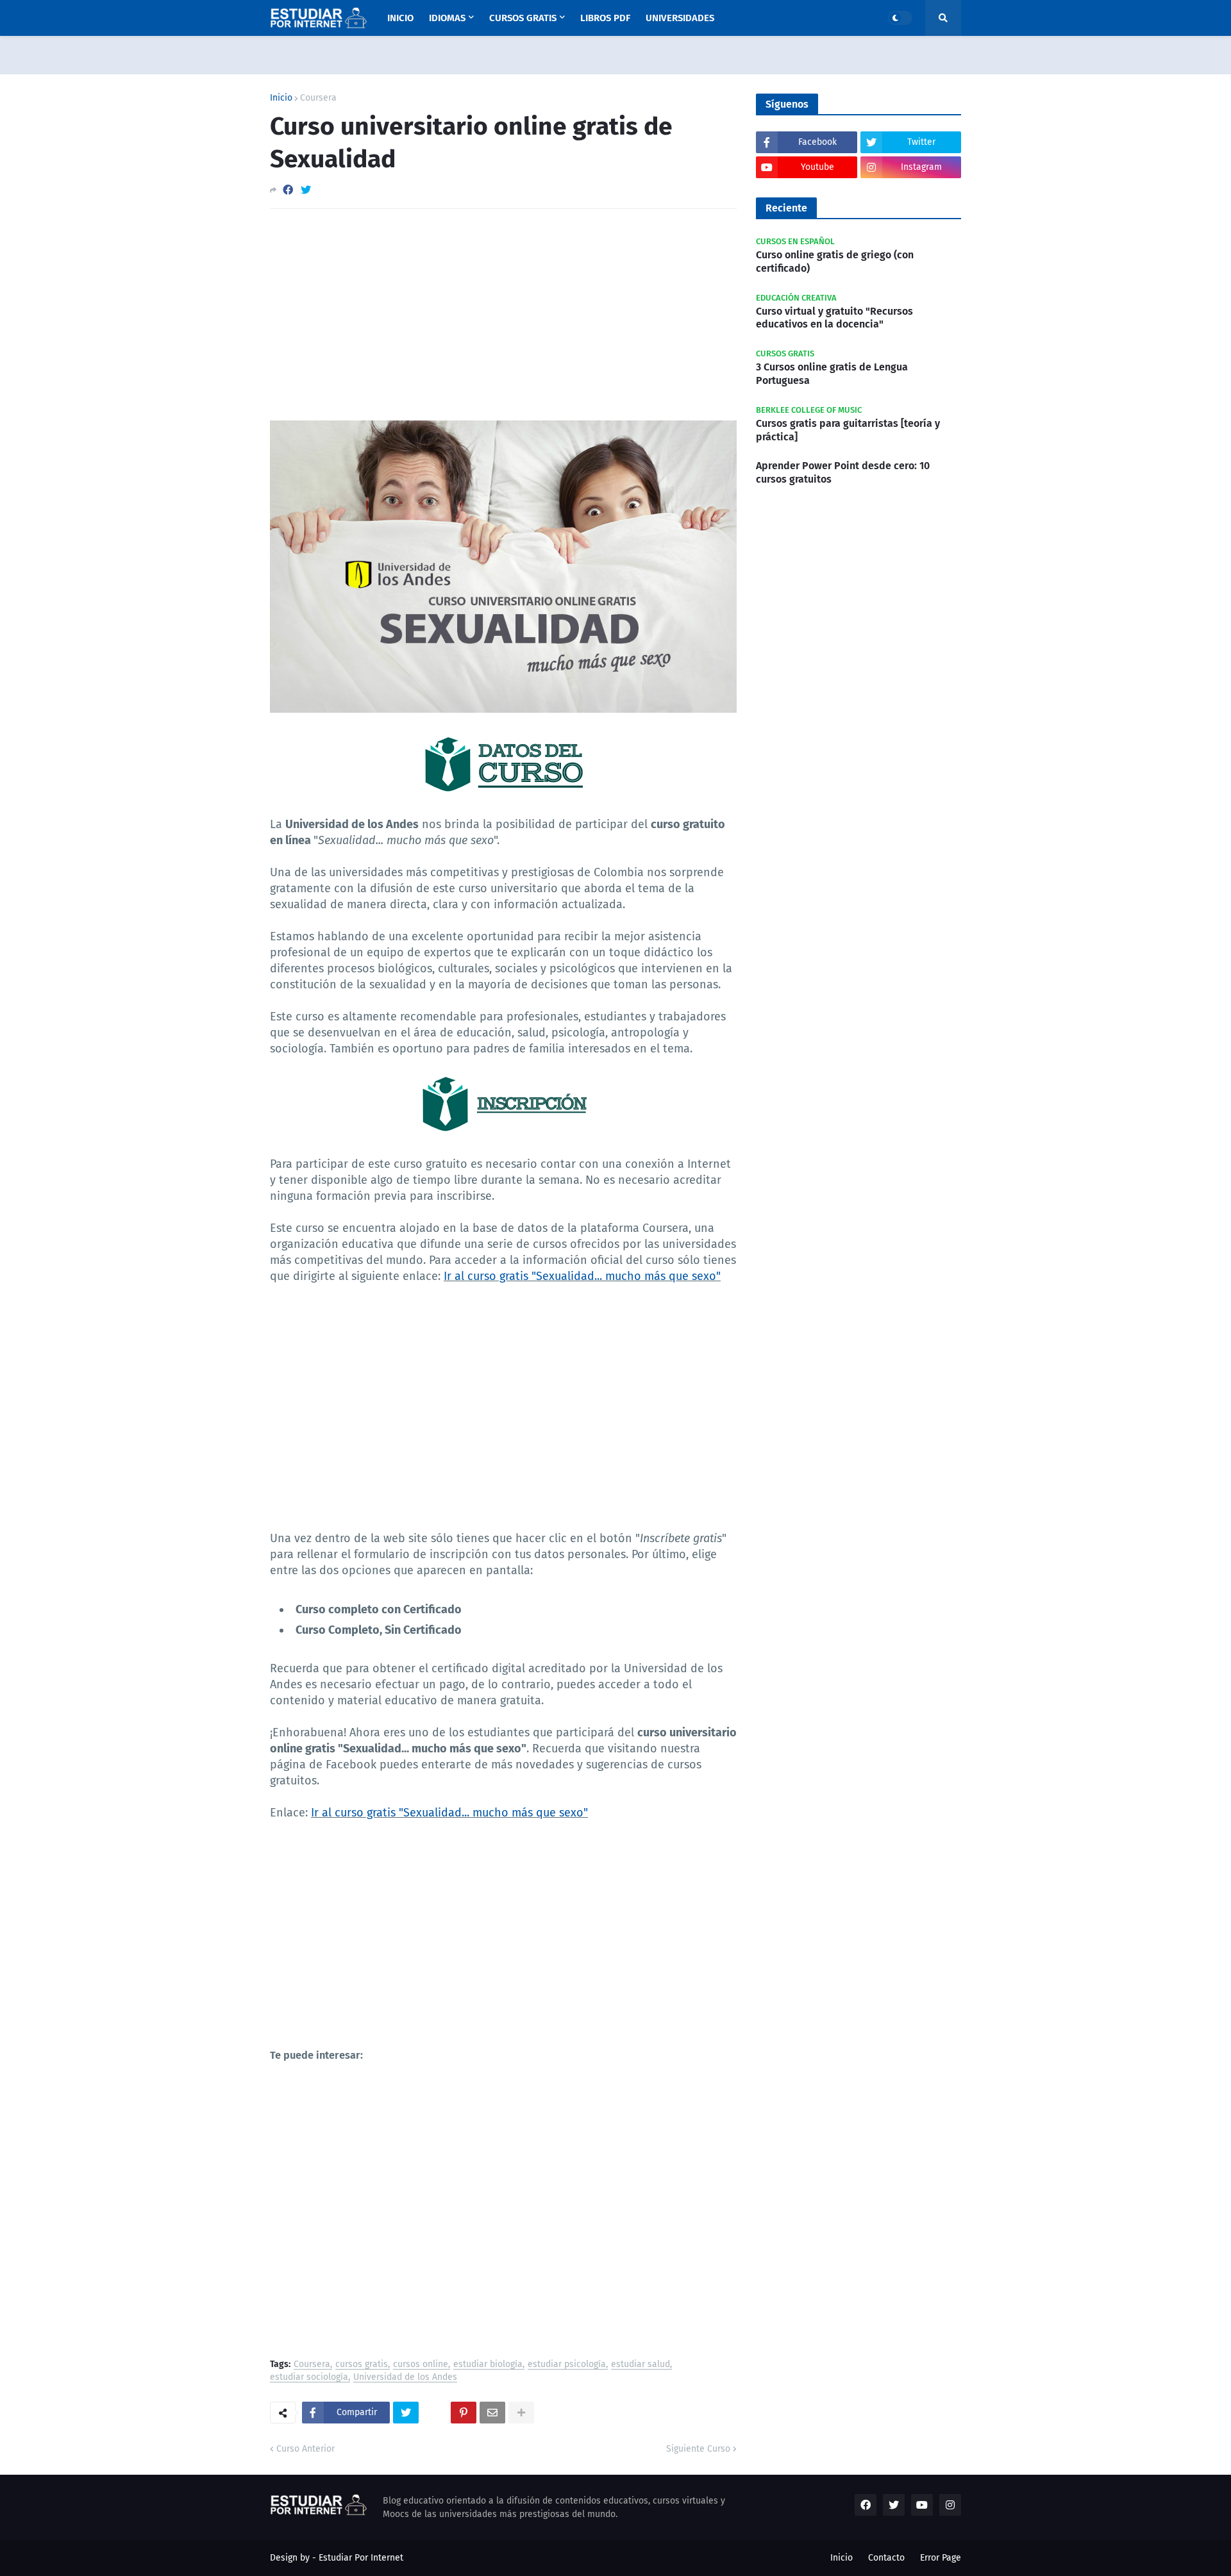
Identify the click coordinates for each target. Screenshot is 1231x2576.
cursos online (421, 2365)
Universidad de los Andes (405, 2378)
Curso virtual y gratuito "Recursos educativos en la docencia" (834, 318)
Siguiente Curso (698, 2449)
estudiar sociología (309, 2378)
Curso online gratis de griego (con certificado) (835, 262)
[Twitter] (306, 190)
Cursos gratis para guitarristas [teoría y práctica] (848, 430)
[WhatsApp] (435, 2413)
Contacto (886, 2558)
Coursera (318, 98)
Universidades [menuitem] (680, 18)
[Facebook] (288, 190)
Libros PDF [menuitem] (605, 18)
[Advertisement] (503, 315)
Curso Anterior (306, 2449)
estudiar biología (488, 2365)
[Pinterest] (464, 2413)
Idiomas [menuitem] (447, 18)
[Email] (492, 2413)
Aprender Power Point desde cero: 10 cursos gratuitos (843, 472)
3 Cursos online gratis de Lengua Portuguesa (832, 374)
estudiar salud (641, 2365)
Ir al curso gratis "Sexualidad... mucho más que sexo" (582, 1276)
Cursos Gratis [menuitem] (523, 18)
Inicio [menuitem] (400, 18)
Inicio (281, 98)
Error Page (941, 2558)
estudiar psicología (567, 2365)
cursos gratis (362, 2365)
